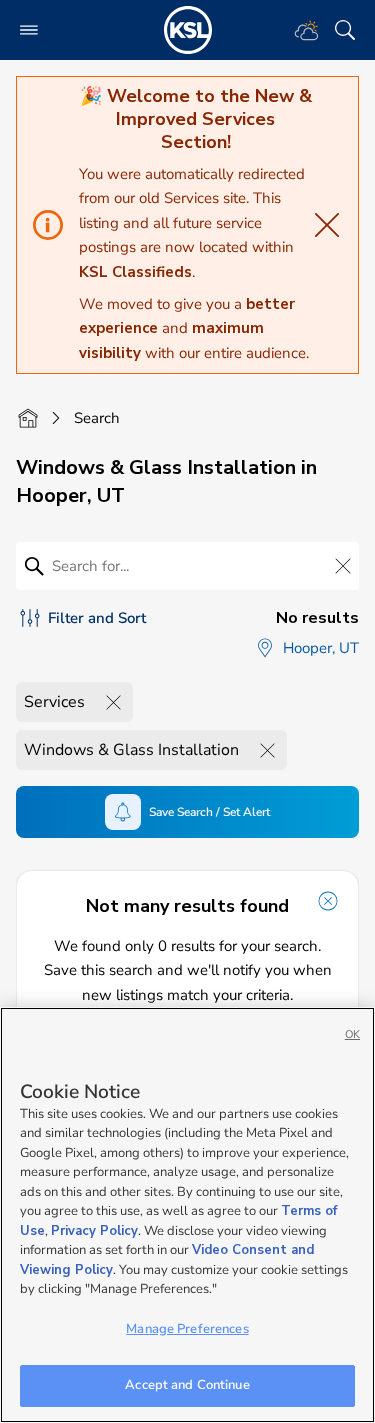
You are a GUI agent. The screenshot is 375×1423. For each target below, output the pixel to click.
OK (352, 1034)
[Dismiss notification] (328, 901)
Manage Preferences (187, 1329)
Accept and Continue (187, 1385)
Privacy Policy (94, 1231)
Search (97, 418)
